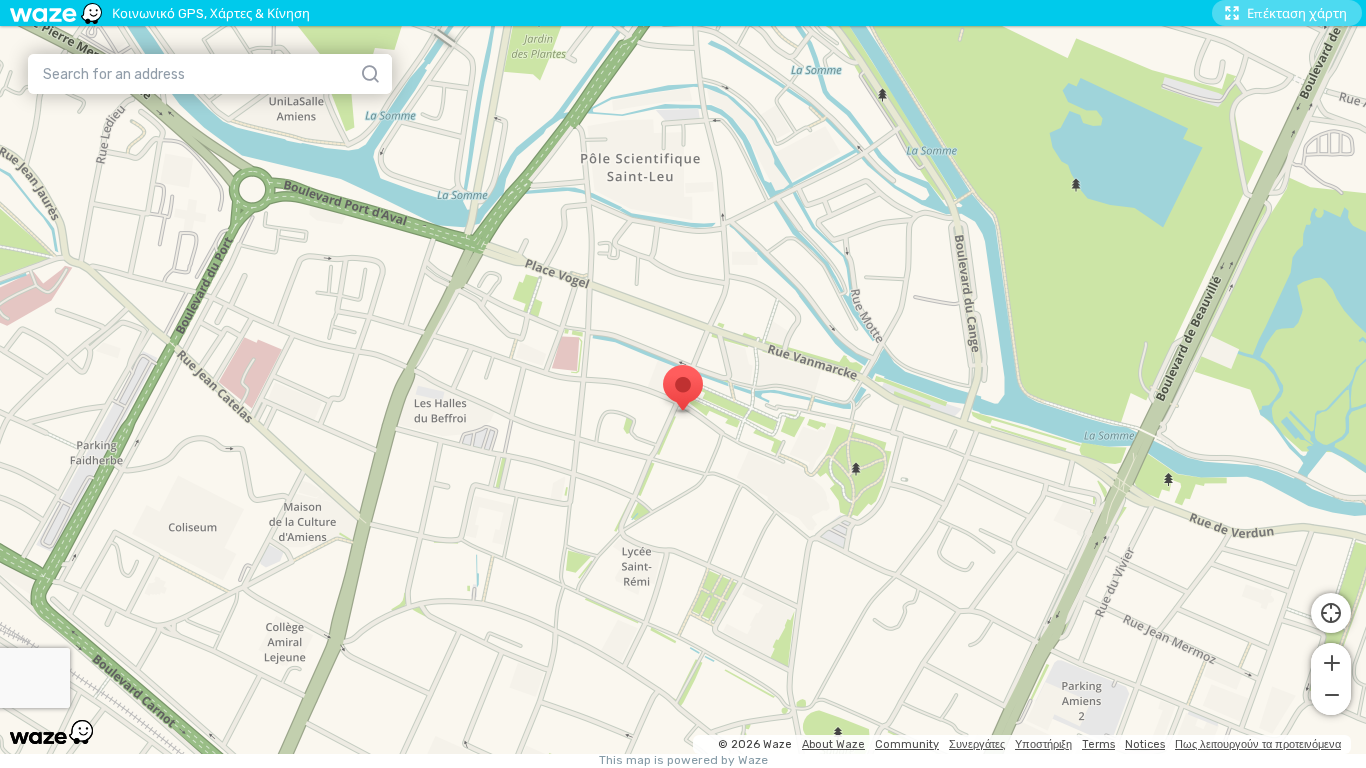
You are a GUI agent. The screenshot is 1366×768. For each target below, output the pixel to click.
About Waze (833, 744)
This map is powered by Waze (683, 760)
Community (907, 744)
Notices (1145, 744)
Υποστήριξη (1043, 744)
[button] (1331, 661)
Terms (1098, 744)
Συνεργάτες (977, 744)
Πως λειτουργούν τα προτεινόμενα (1258, 744)
